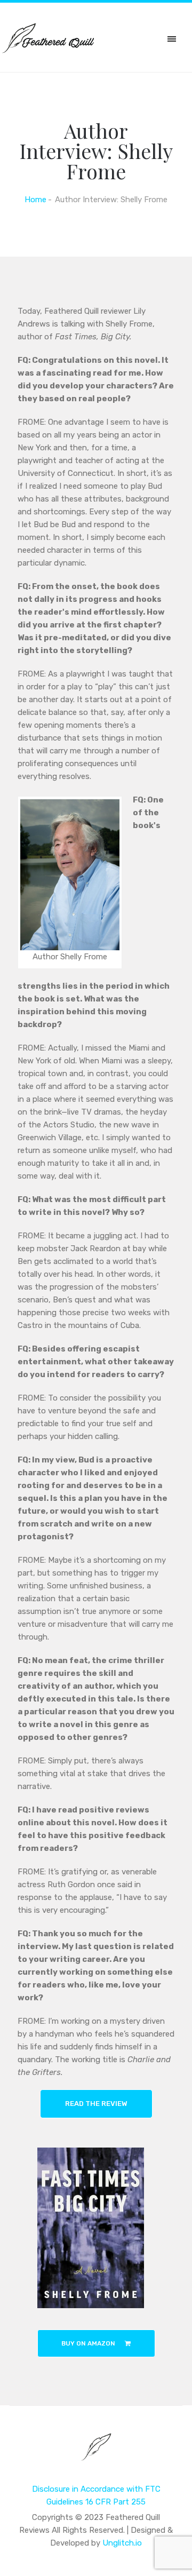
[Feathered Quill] (96, 2454)
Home (35, 200)
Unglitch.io (122, 2543)
